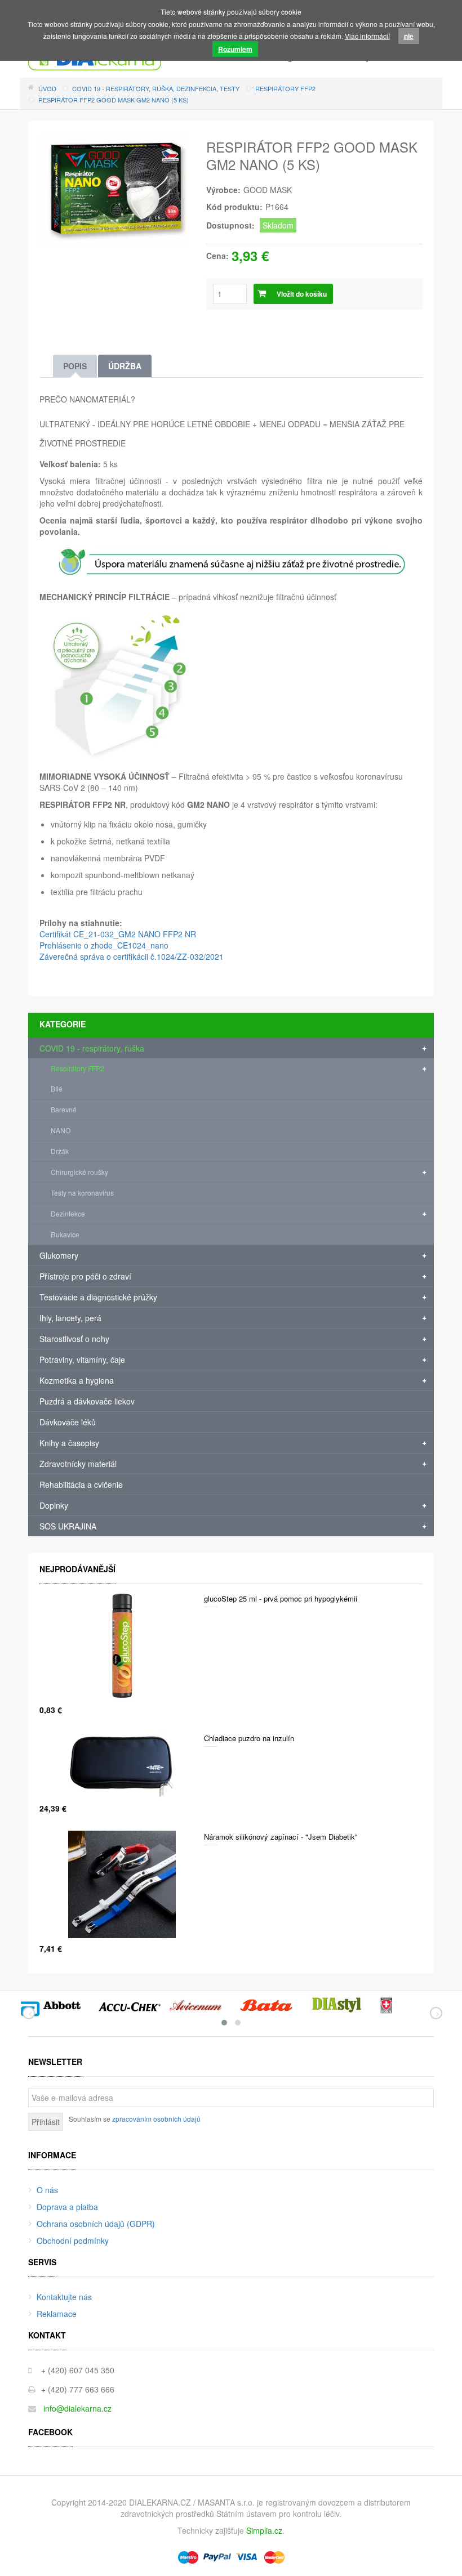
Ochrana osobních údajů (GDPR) (96, 2224)
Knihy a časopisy (69, 1443)
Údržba (125, 366)
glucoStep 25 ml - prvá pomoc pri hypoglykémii (281, 1598)
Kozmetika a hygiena (77, 1380)
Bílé (57, 1088)
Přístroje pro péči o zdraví (85, 1276)
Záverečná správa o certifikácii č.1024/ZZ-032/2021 (132, 956)
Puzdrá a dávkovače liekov (87, 1401)
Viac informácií (367, 36)
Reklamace (57, 2314)
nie (409, 36)
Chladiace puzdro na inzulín (249, 1738)
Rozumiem (235, 49)
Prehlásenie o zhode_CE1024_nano (104, 945)
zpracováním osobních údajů (156, 2119)
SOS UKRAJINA (68, 1526)
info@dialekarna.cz (77, 2408)
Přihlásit (46, 2122)
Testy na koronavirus (82, 1193)
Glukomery (59, 1255)
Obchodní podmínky (73, 2240)
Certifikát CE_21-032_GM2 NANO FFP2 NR (118, 934)
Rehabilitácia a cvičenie (81, 1484)
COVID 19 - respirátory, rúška (92, 1048)
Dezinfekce (68, 1213)
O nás (47, 2190)
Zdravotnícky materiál (78, 1464)
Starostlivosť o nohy (74, 1339)
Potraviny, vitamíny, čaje (82, 1359)
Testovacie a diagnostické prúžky (98, 1297)
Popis (75, 366)
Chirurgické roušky (79, 1172)
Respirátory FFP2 (77, 1068)
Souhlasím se (135, 2119)
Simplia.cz (264, 2530)
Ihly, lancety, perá (70, 1318)
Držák (60, 1151)
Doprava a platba (67, 2207)
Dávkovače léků (68, 1422)
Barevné (64, 1109)
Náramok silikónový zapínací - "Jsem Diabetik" (281, 1837)
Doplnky (54, 1505)
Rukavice (65, 1234)
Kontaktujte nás (64, 2297)
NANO (61, 1130)
